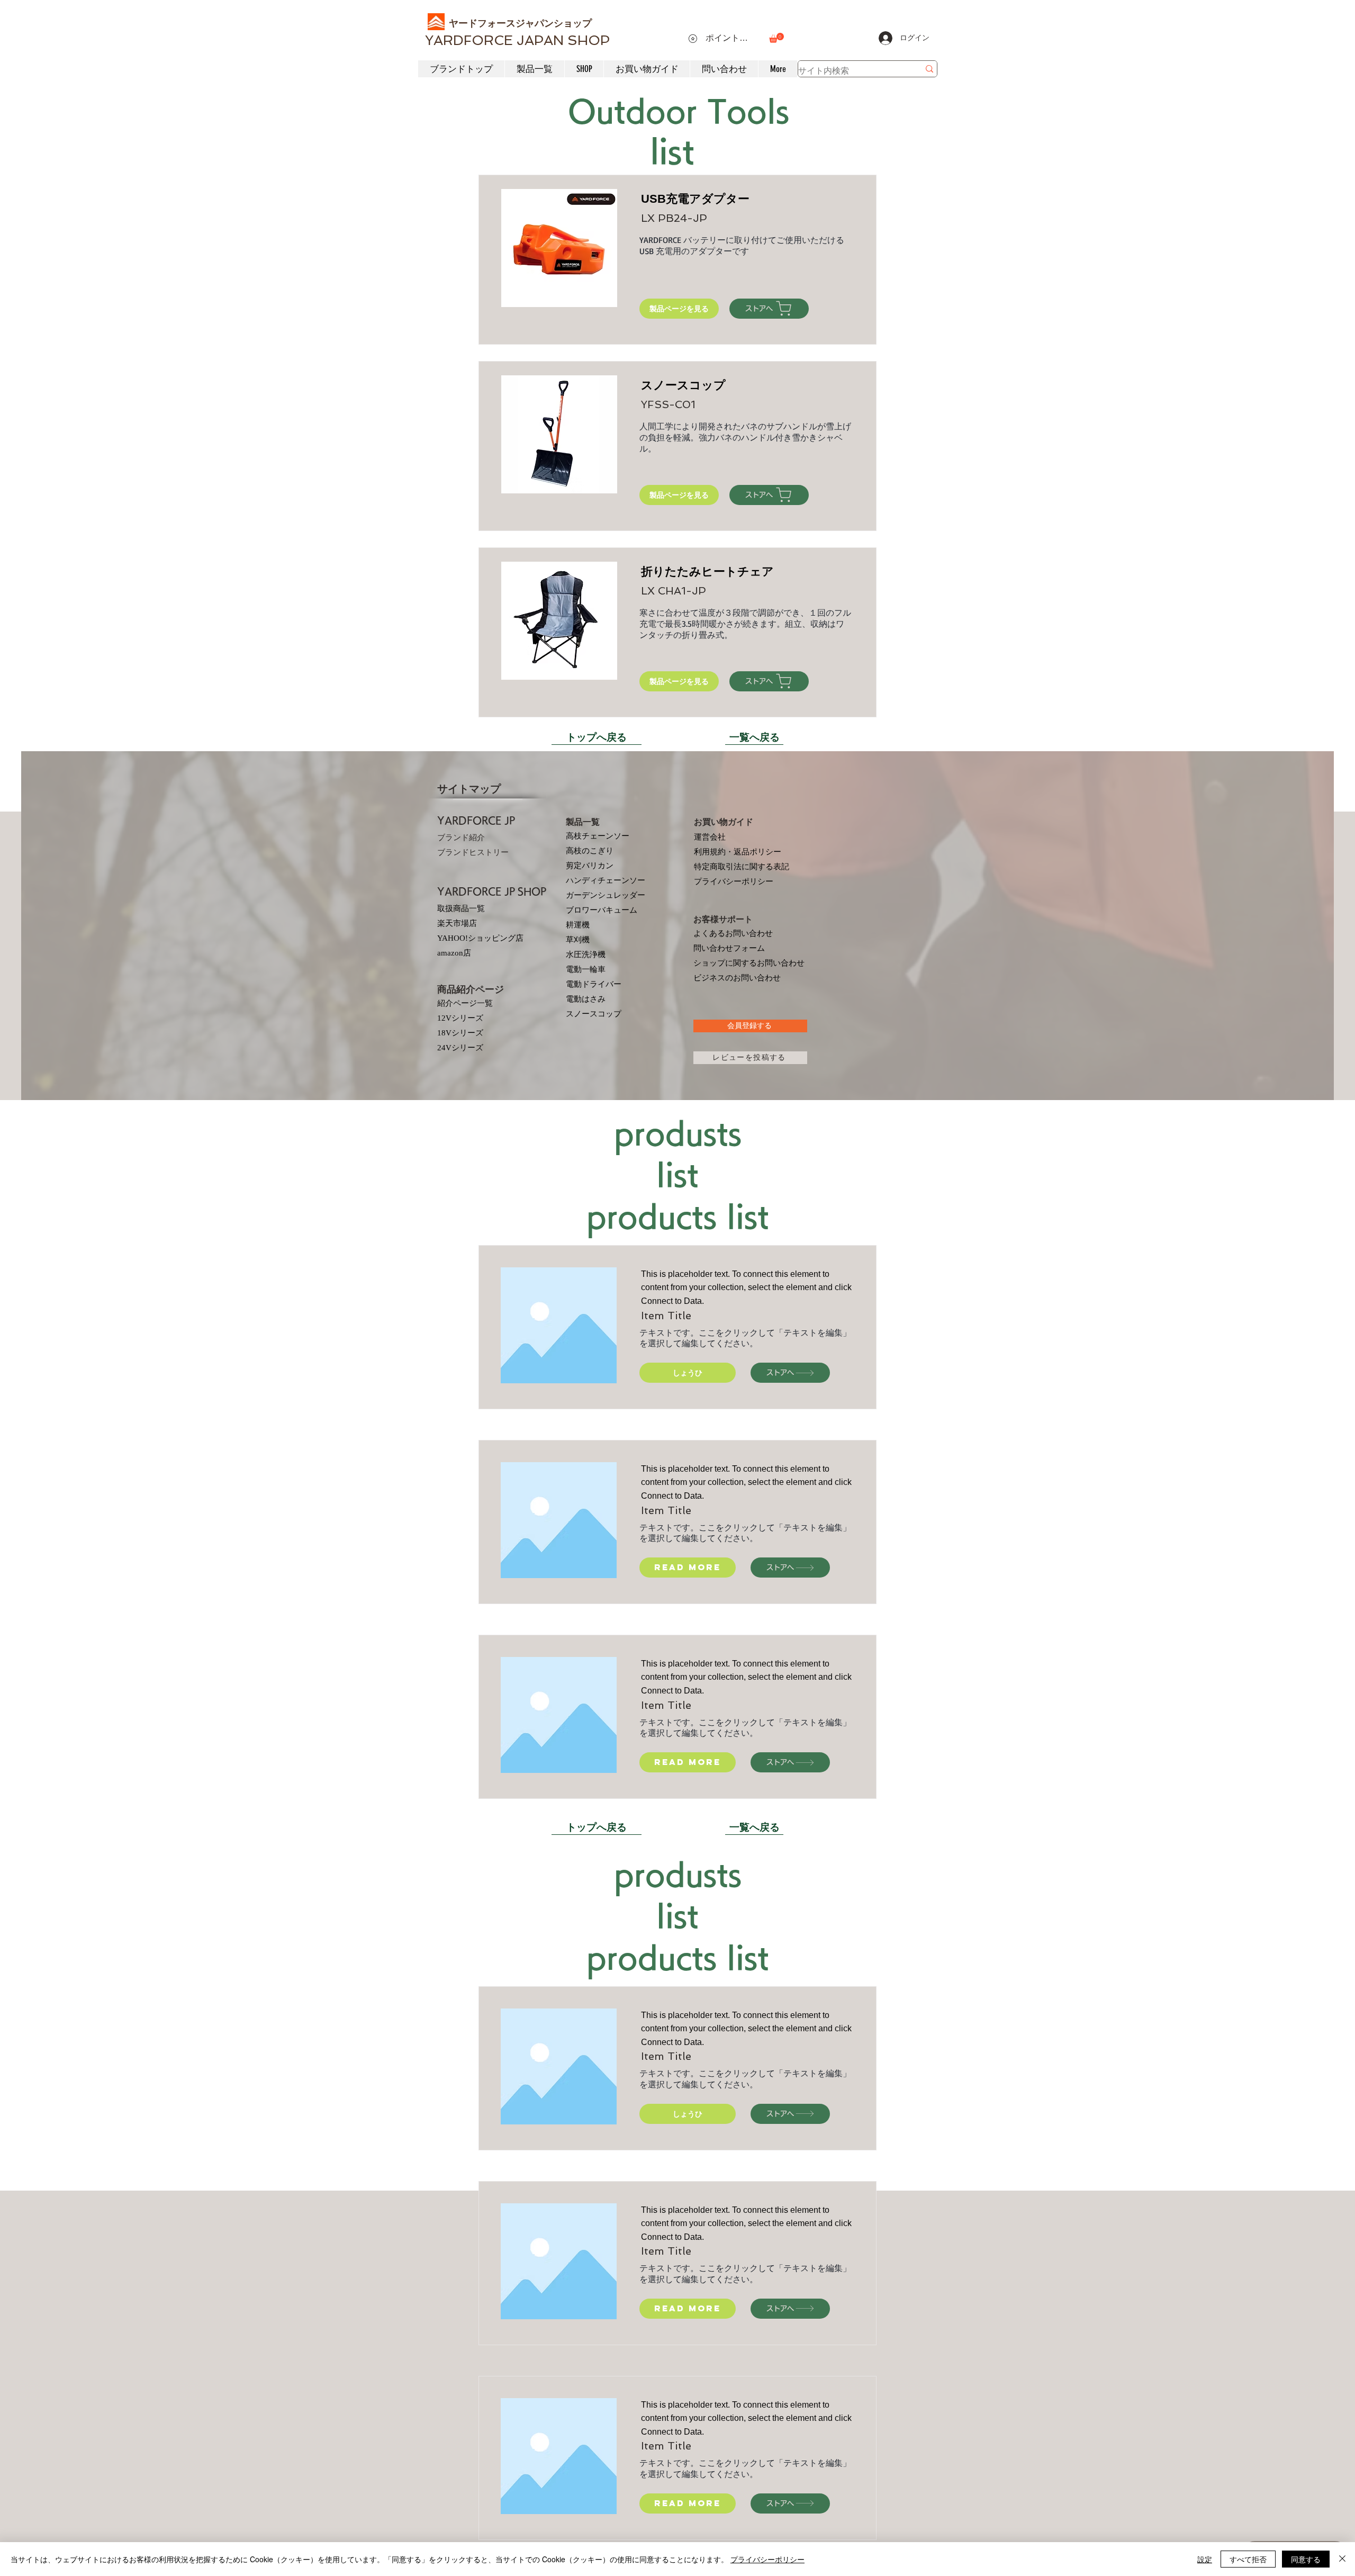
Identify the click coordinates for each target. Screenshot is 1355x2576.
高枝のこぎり (590, 851)
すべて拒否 (1248, 2559)
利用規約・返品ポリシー (738, 852)
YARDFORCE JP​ (476, 821)
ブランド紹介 (461, 837)
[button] (776, 38)
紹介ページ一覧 (465, 1003)
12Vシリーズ (460, 1018)
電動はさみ (586, 999)
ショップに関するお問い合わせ (749, 963)
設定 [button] (1205, 2559)
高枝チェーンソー (598, 836)
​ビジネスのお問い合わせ (737, 978)
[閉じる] (1342, 2559)
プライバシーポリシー (734, 881)
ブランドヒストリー (473, 852)
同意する (1306, 2559)
